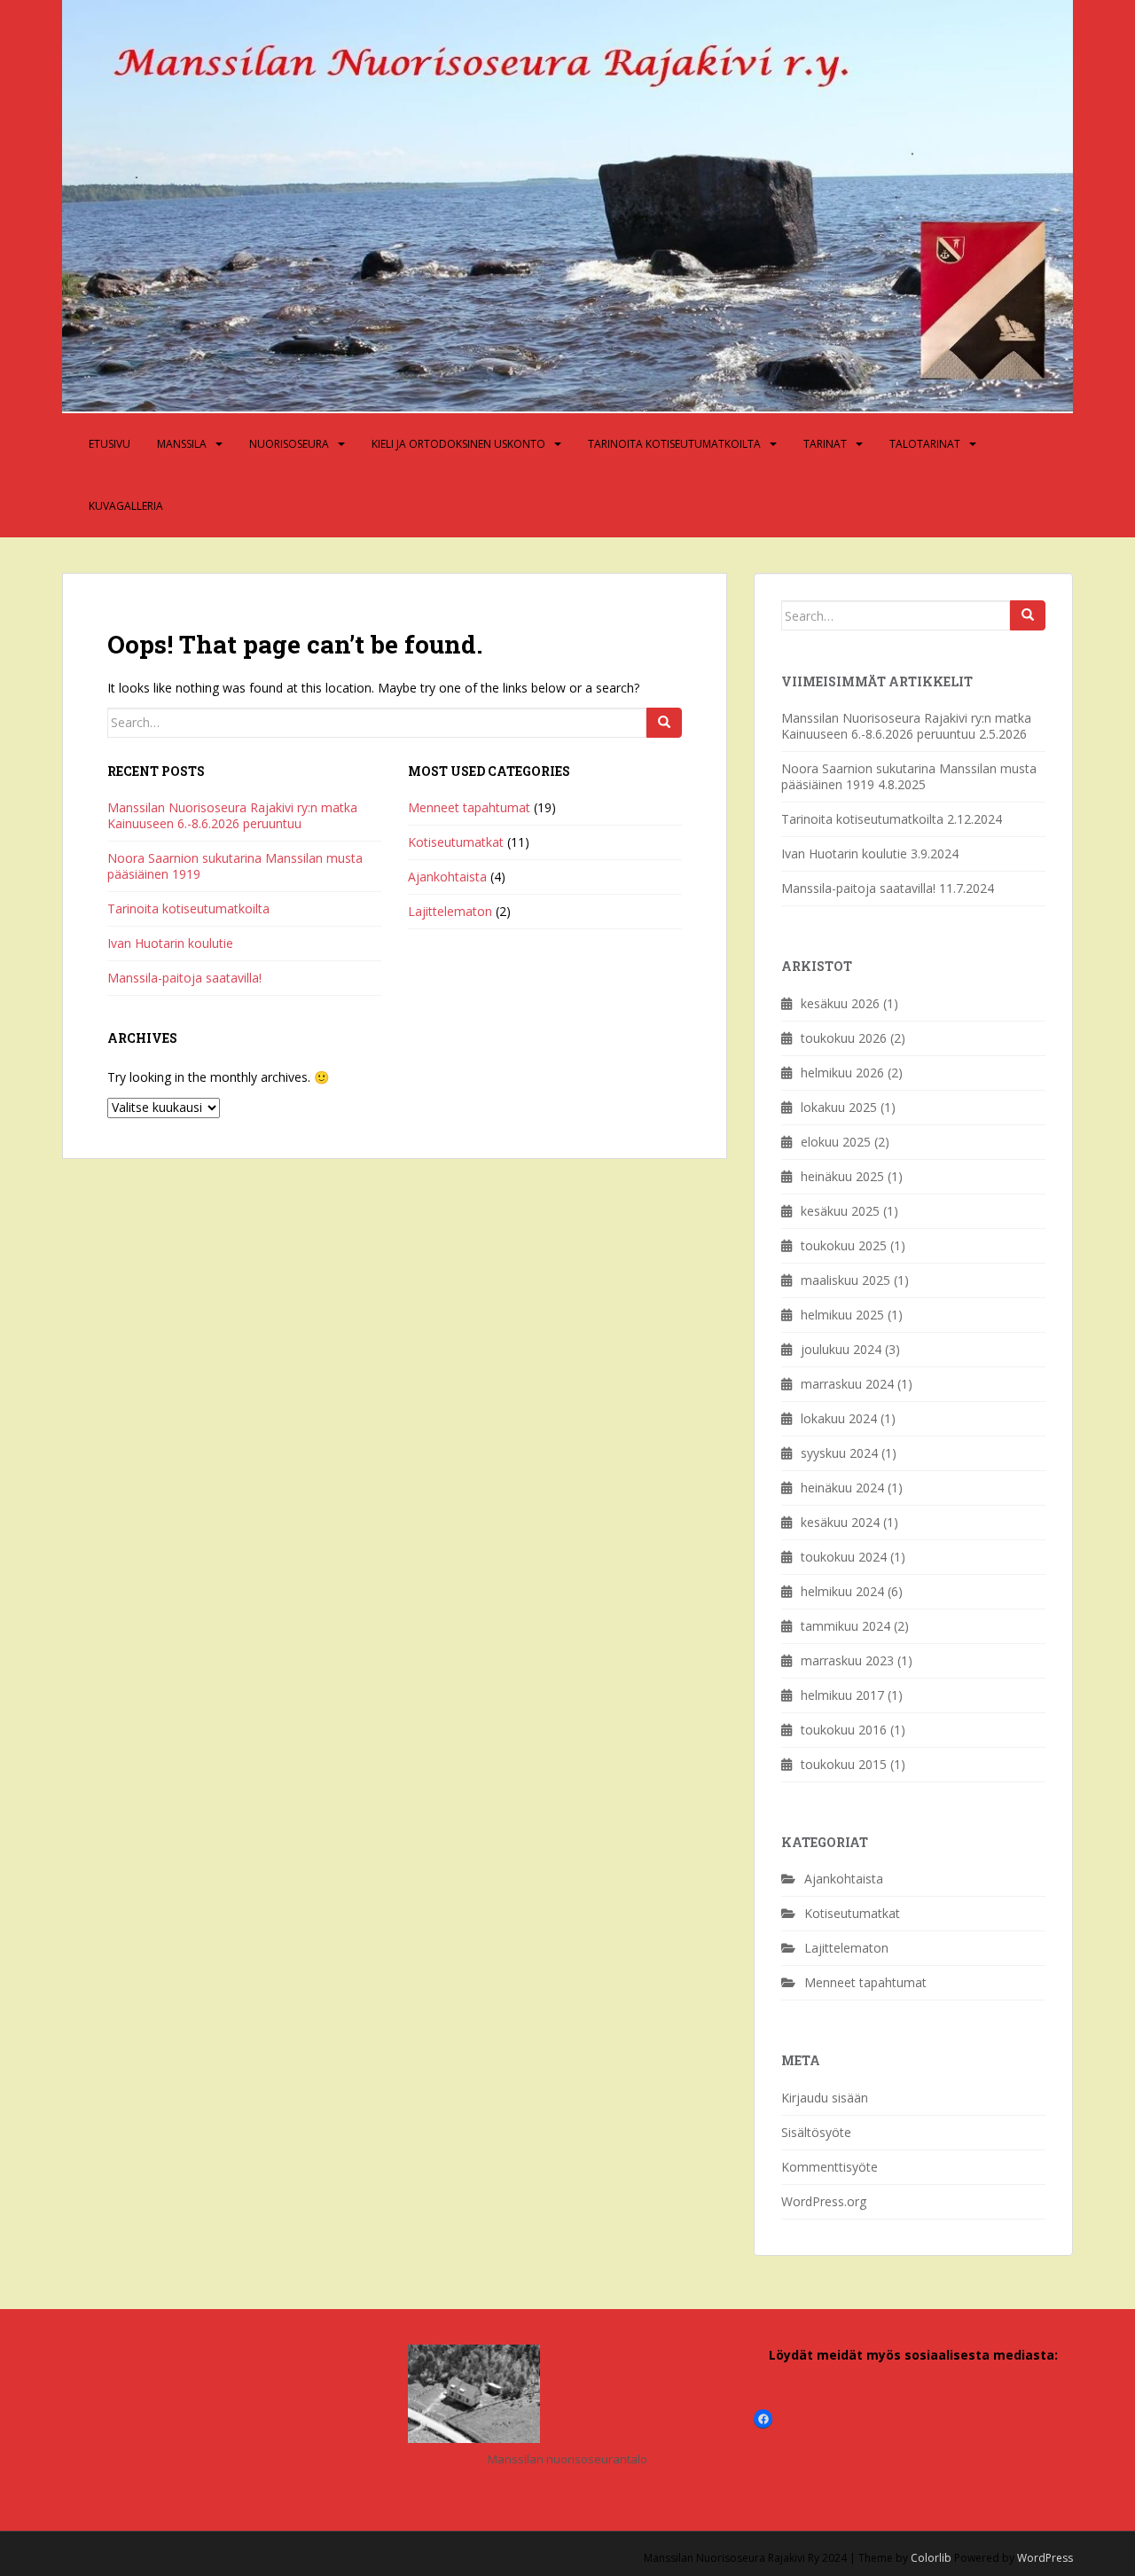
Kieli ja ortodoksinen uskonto (458, 444)
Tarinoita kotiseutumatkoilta (674, 444)
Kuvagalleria (126, 506)
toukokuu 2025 (844, 1245)
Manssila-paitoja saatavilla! (184, 978)
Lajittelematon (450, 911)
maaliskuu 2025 (845, 1280)
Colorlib (931, 2558)
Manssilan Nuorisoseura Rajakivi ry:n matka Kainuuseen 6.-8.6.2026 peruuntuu (232, 815)
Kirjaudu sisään (825, 2098)
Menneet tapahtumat (469, 807)
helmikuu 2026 (842, 1073)
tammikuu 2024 (845, 1626)
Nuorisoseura (289, 444)
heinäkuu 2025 (842, 1176)
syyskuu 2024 (839, 1453)
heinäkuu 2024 (842, 1488)
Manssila (182, 444)
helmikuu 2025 (842, 1315)
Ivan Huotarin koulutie (170, 943)
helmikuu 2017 (842, 1695)
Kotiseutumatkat (456, 842)
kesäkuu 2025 (840, 1211)
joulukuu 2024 (841, 1349)
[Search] (664, 723)
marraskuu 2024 (847, 1384)
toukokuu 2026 (844, 1038)
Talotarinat (925, 444)
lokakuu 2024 (839, 1418)
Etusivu (110, 444)
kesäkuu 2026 (840, 1003)
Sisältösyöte (816, 2132)
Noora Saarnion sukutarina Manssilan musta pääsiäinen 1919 (235, 866)
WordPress (1045, 2558)
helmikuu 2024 (842, 1591)
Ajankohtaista (447, 877)
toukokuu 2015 (844, 1764)
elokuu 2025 (836, 1142)
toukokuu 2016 (844, 1730)
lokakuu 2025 (839, 1107)
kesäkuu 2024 (840, 1522)
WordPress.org (824, 2201)
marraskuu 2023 (847, 1660)
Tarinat (825, 444)
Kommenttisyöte (830, 2167)
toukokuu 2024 (844, 1557)
